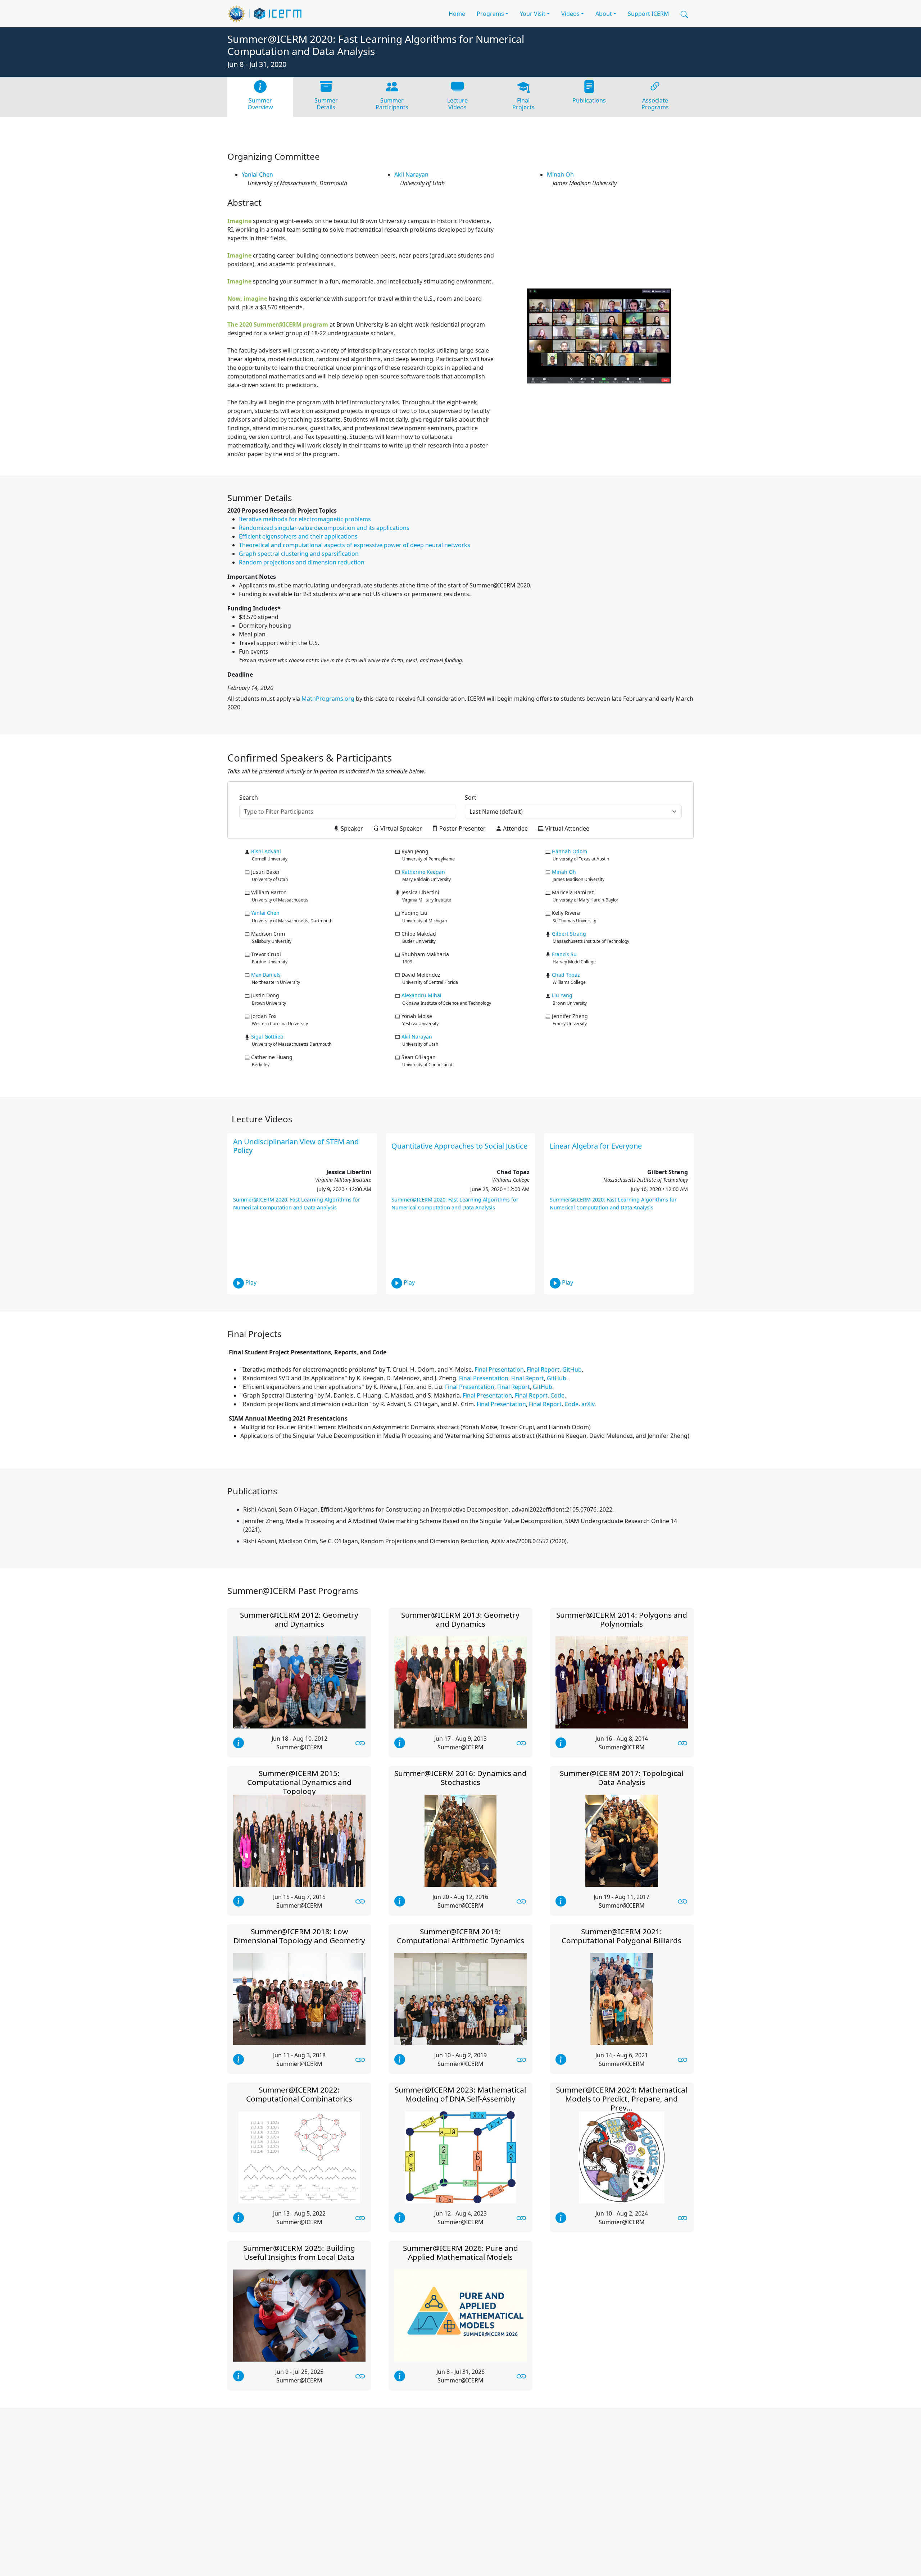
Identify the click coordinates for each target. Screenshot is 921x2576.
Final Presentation (499, 1369)
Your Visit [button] (533, 14)
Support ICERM (648, 14)
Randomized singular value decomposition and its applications (324, 528)
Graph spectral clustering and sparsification (299, 554)
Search (249, 798)
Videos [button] (570, 14)
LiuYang (562, 995)
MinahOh (560, 174)
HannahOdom (570, 851)
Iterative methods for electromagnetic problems (305, 519)
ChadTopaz (566, 975)
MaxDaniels (266, 975)
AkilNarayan (411, 174)
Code (557, 1395)
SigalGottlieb (267, 1037)
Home (457, 14)
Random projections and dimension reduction (302, 562)
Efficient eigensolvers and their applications (298, 536)
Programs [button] (490, 14)
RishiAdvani (266, 851)
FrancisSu (564, 954)
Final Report (543, 1369)
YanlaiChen (257, 174)
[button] (684, 14)
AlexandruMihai (421, 995)
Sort (471, 798)
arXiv (588, 1404)
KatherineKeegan (423, 872)
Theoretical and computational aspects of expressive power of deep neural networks (355, 545)
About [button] (604, 14)
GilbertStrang (569, 934)
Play (250, 1283)
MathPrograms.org (328, 699)
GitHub (572, 1369)
